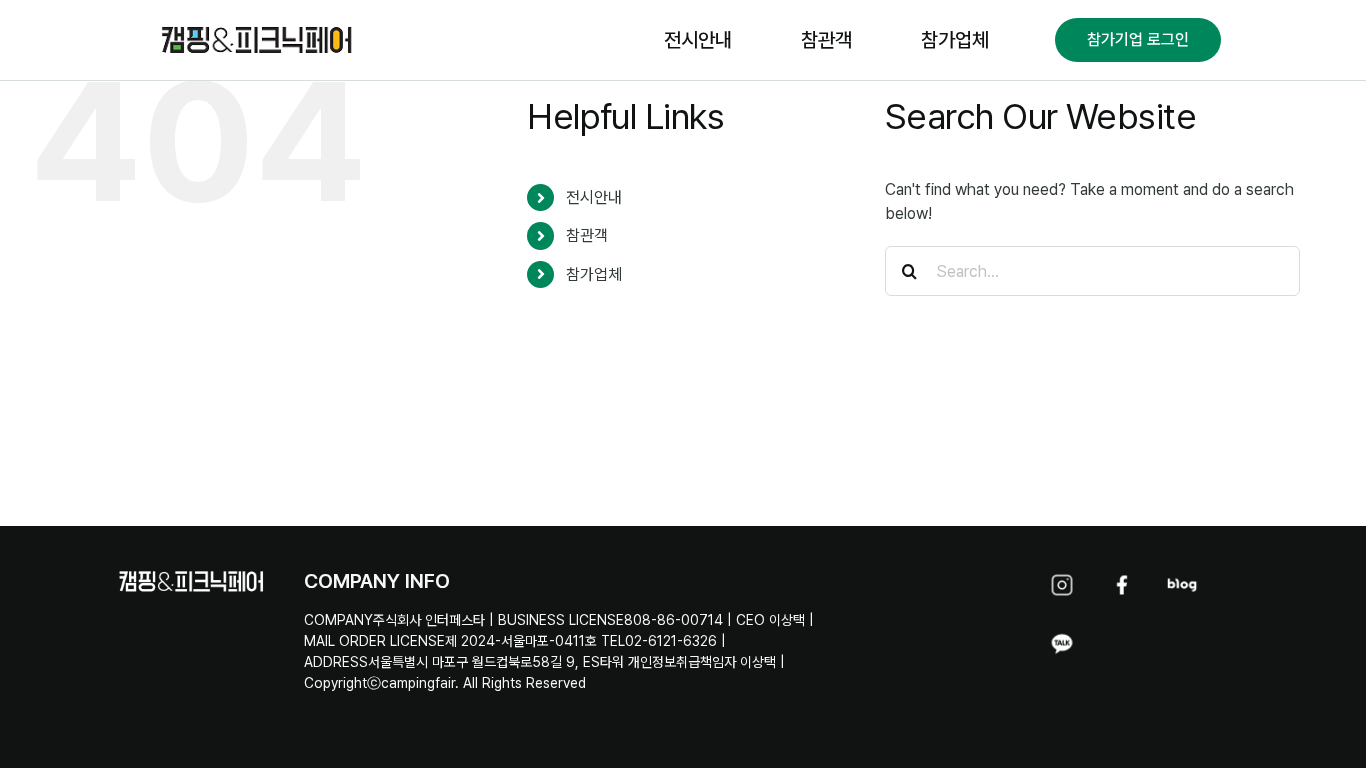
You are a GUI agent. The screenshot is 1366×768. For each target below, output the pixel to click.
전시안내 (594, 197)
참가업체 (594, 274)
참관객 (587, 235)
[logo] (257, 27)
